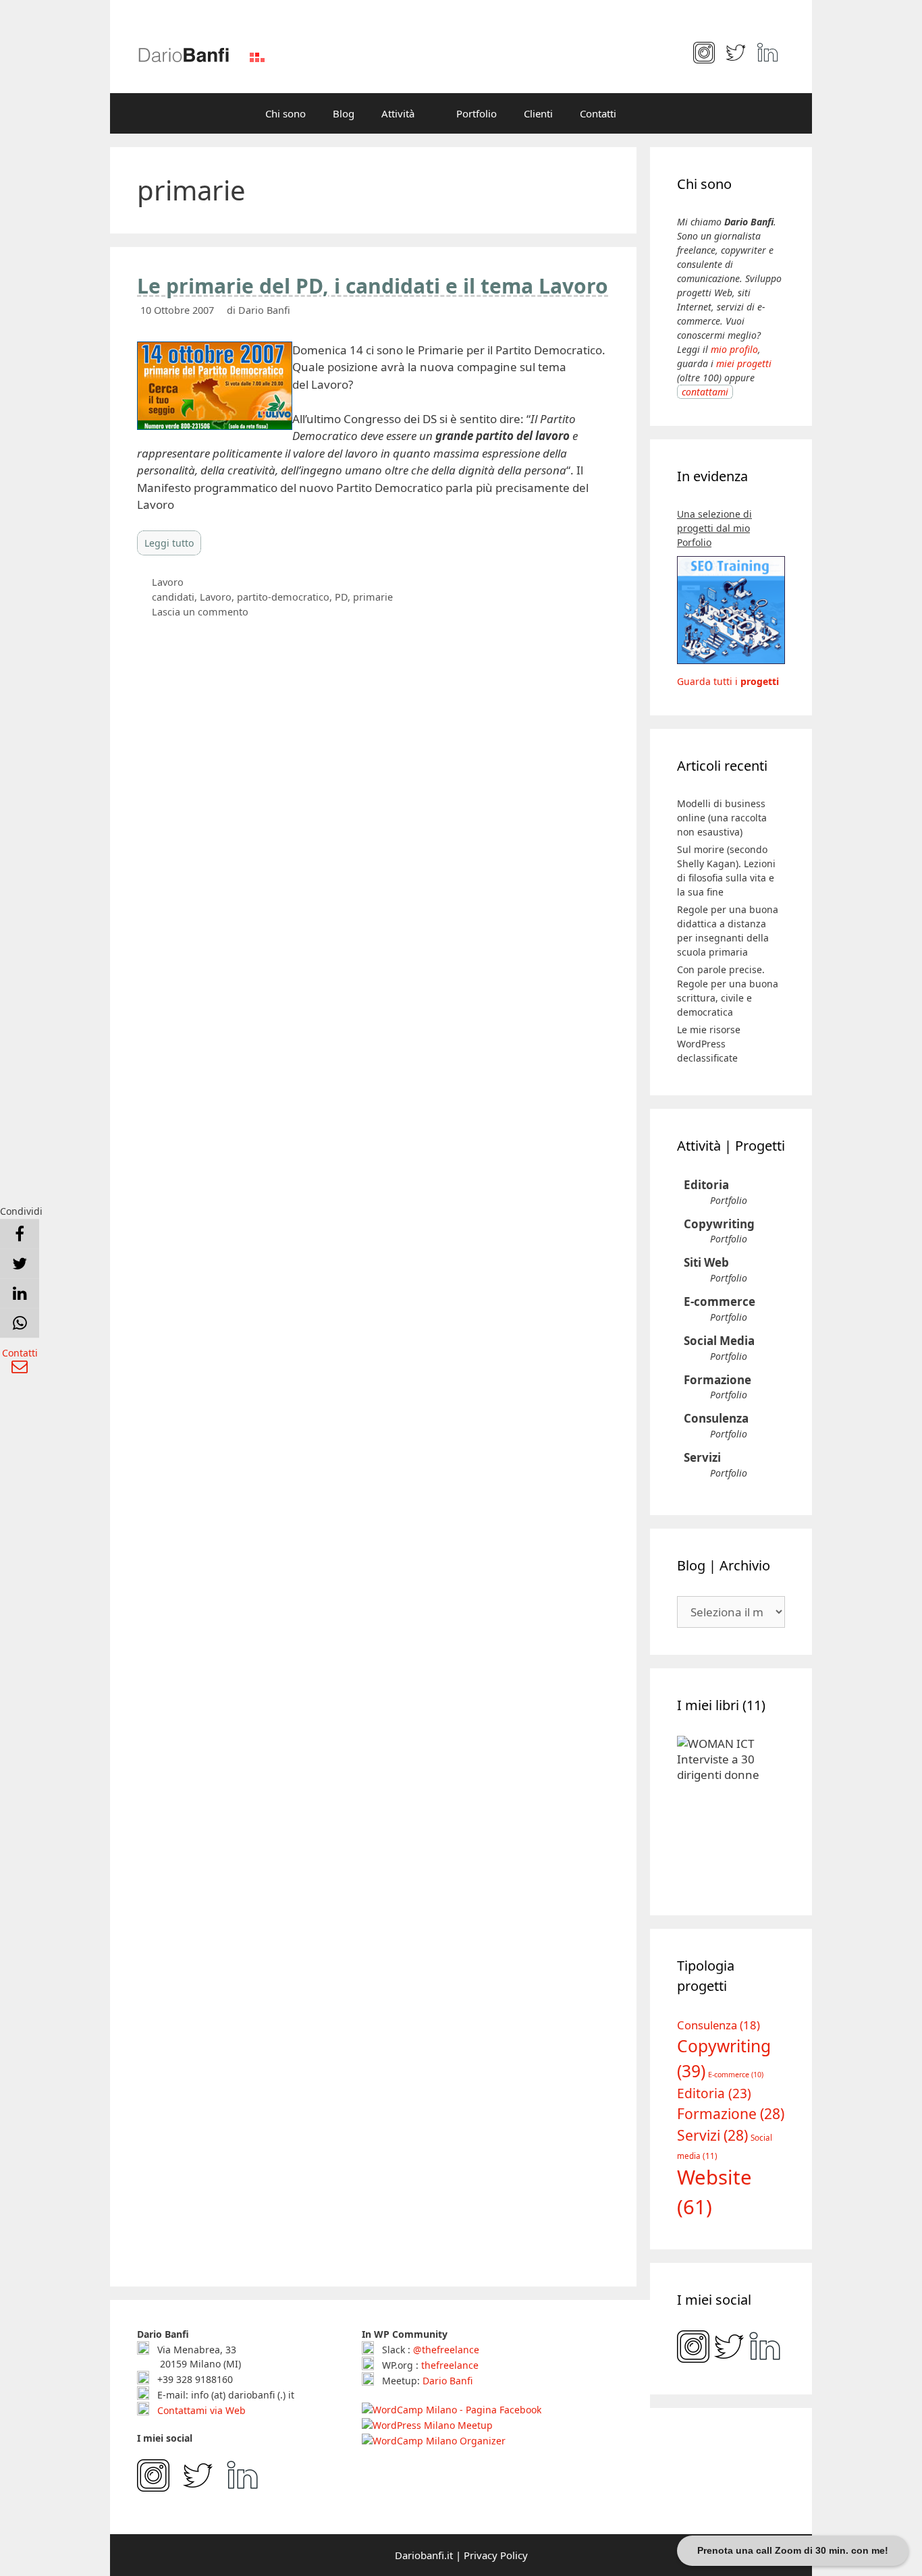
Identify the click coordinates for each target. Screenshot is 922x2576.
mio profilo (734, 349)
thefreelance (450, 2365)
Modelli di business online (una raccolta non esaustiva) (722, 818)
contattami (705, 392)
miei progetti (744, 363)
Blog (344, 113)
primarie (373, 597)
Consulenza (716, 1418)
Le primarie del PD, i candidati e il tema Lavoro (373, 286)
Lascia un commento (200, 612)
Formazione (717, 1380)
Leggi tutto (169, 543)
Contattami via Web (200, 2410)
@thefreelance (446, 2350)
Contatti (598, 113)
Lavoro (168, 582)
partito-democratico (283, 597)
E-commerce (720, 1301)
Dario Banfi (448, 2381)
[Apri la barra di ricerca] (650, 113)
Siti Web (706, 1262)
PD (341, 597)
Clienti (538, 113)
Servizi (702, 1457)
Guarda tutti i (728, 681)
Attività (398, 113)
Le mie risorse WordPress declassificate (709, 1044)
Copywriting (719, 1224)
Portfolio (477, 113)
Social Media (719, 1341)
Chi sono (286, 113)
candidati (173, 597)
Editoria (706, 1185)
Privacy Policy (496, 2555)
